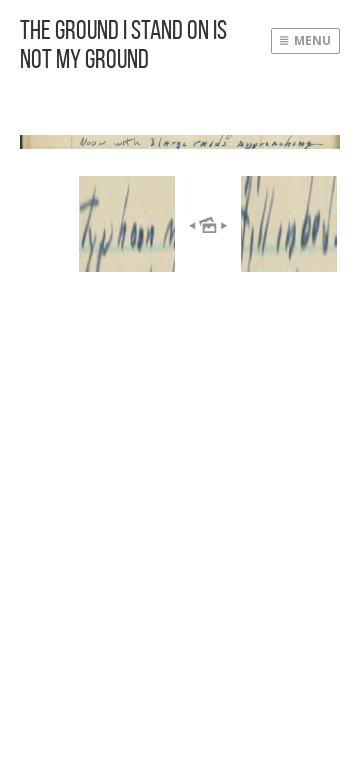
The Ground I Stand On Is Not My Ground (123, 44)
